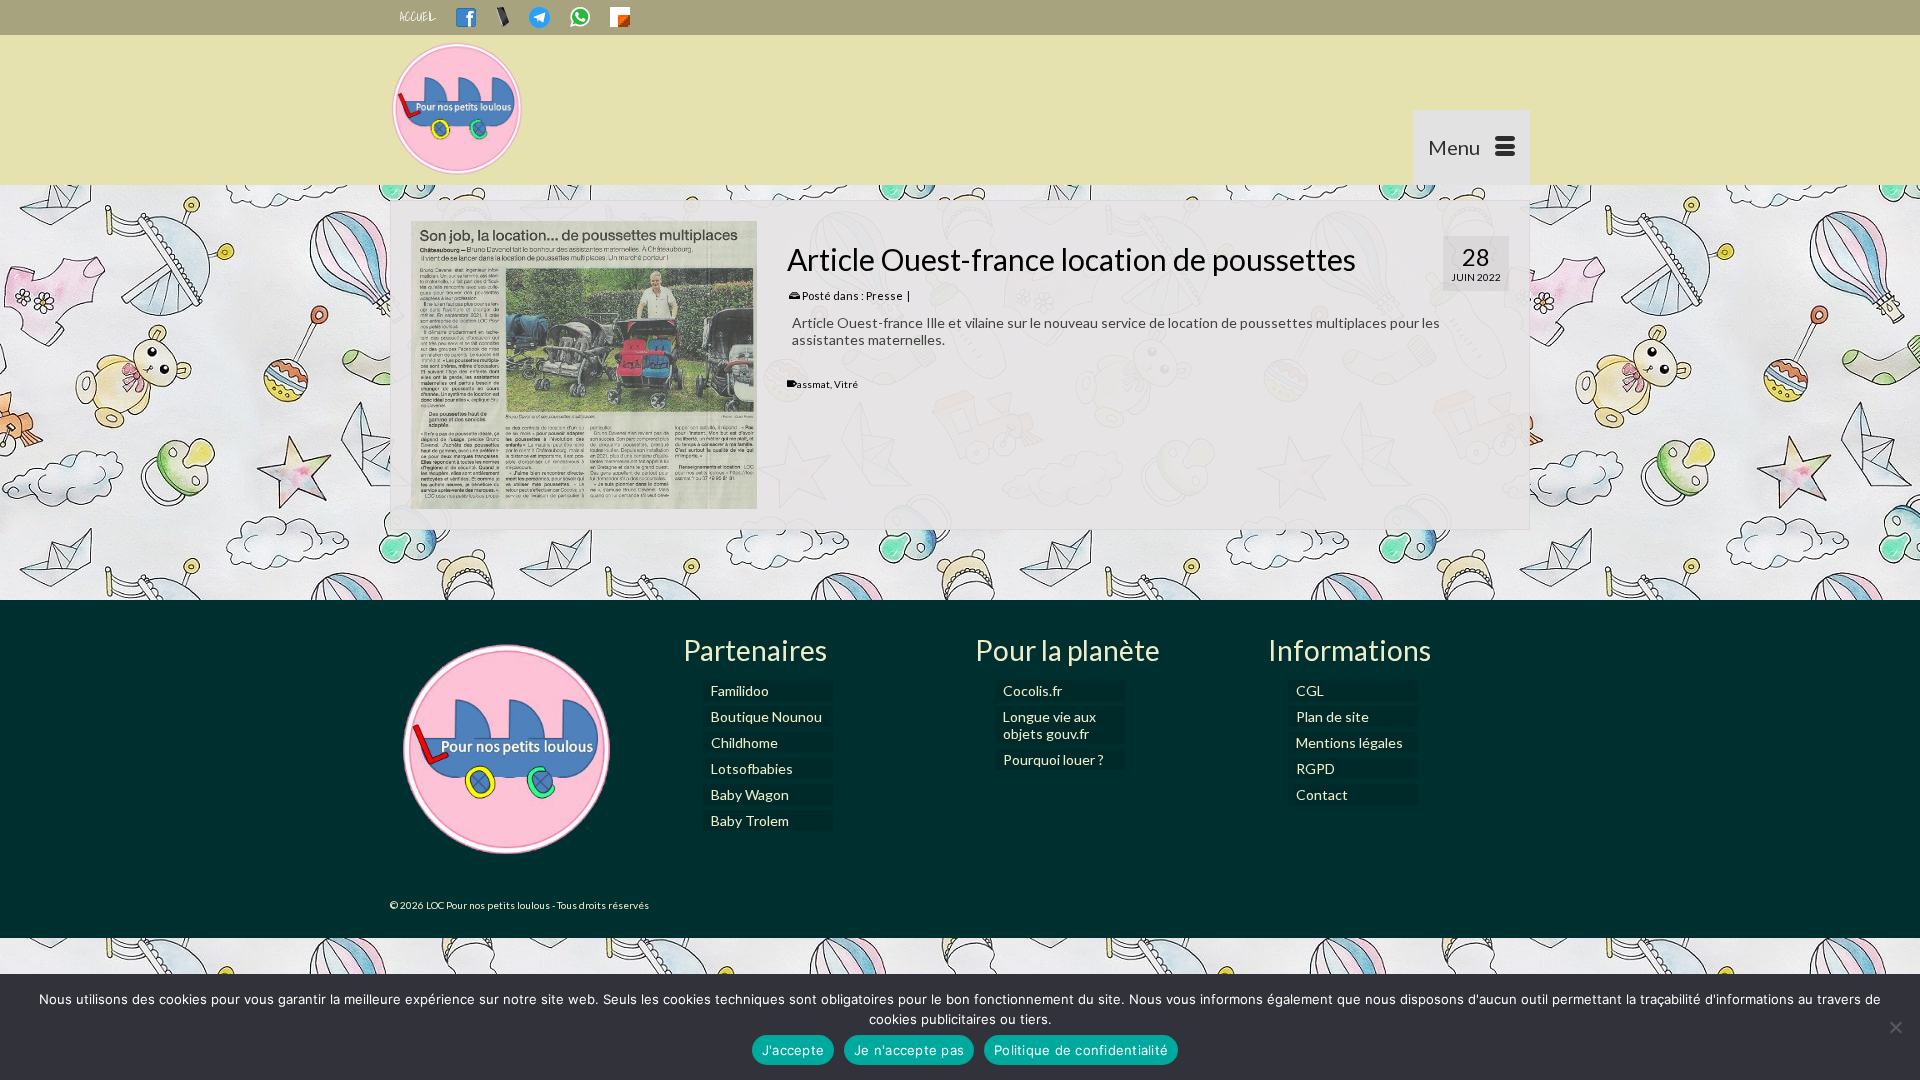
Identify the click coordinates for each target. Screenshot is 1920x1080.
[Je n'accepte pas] (1895, 1027)
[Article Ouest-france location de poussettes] (584, 365)
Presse (884, 295)
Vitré (846, 384)
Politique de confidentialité (1081, 1050)
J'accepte (793, 1050)
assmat (813, 384)
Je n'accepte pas (909, 1050)
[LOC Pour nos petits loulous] (570, 110)
